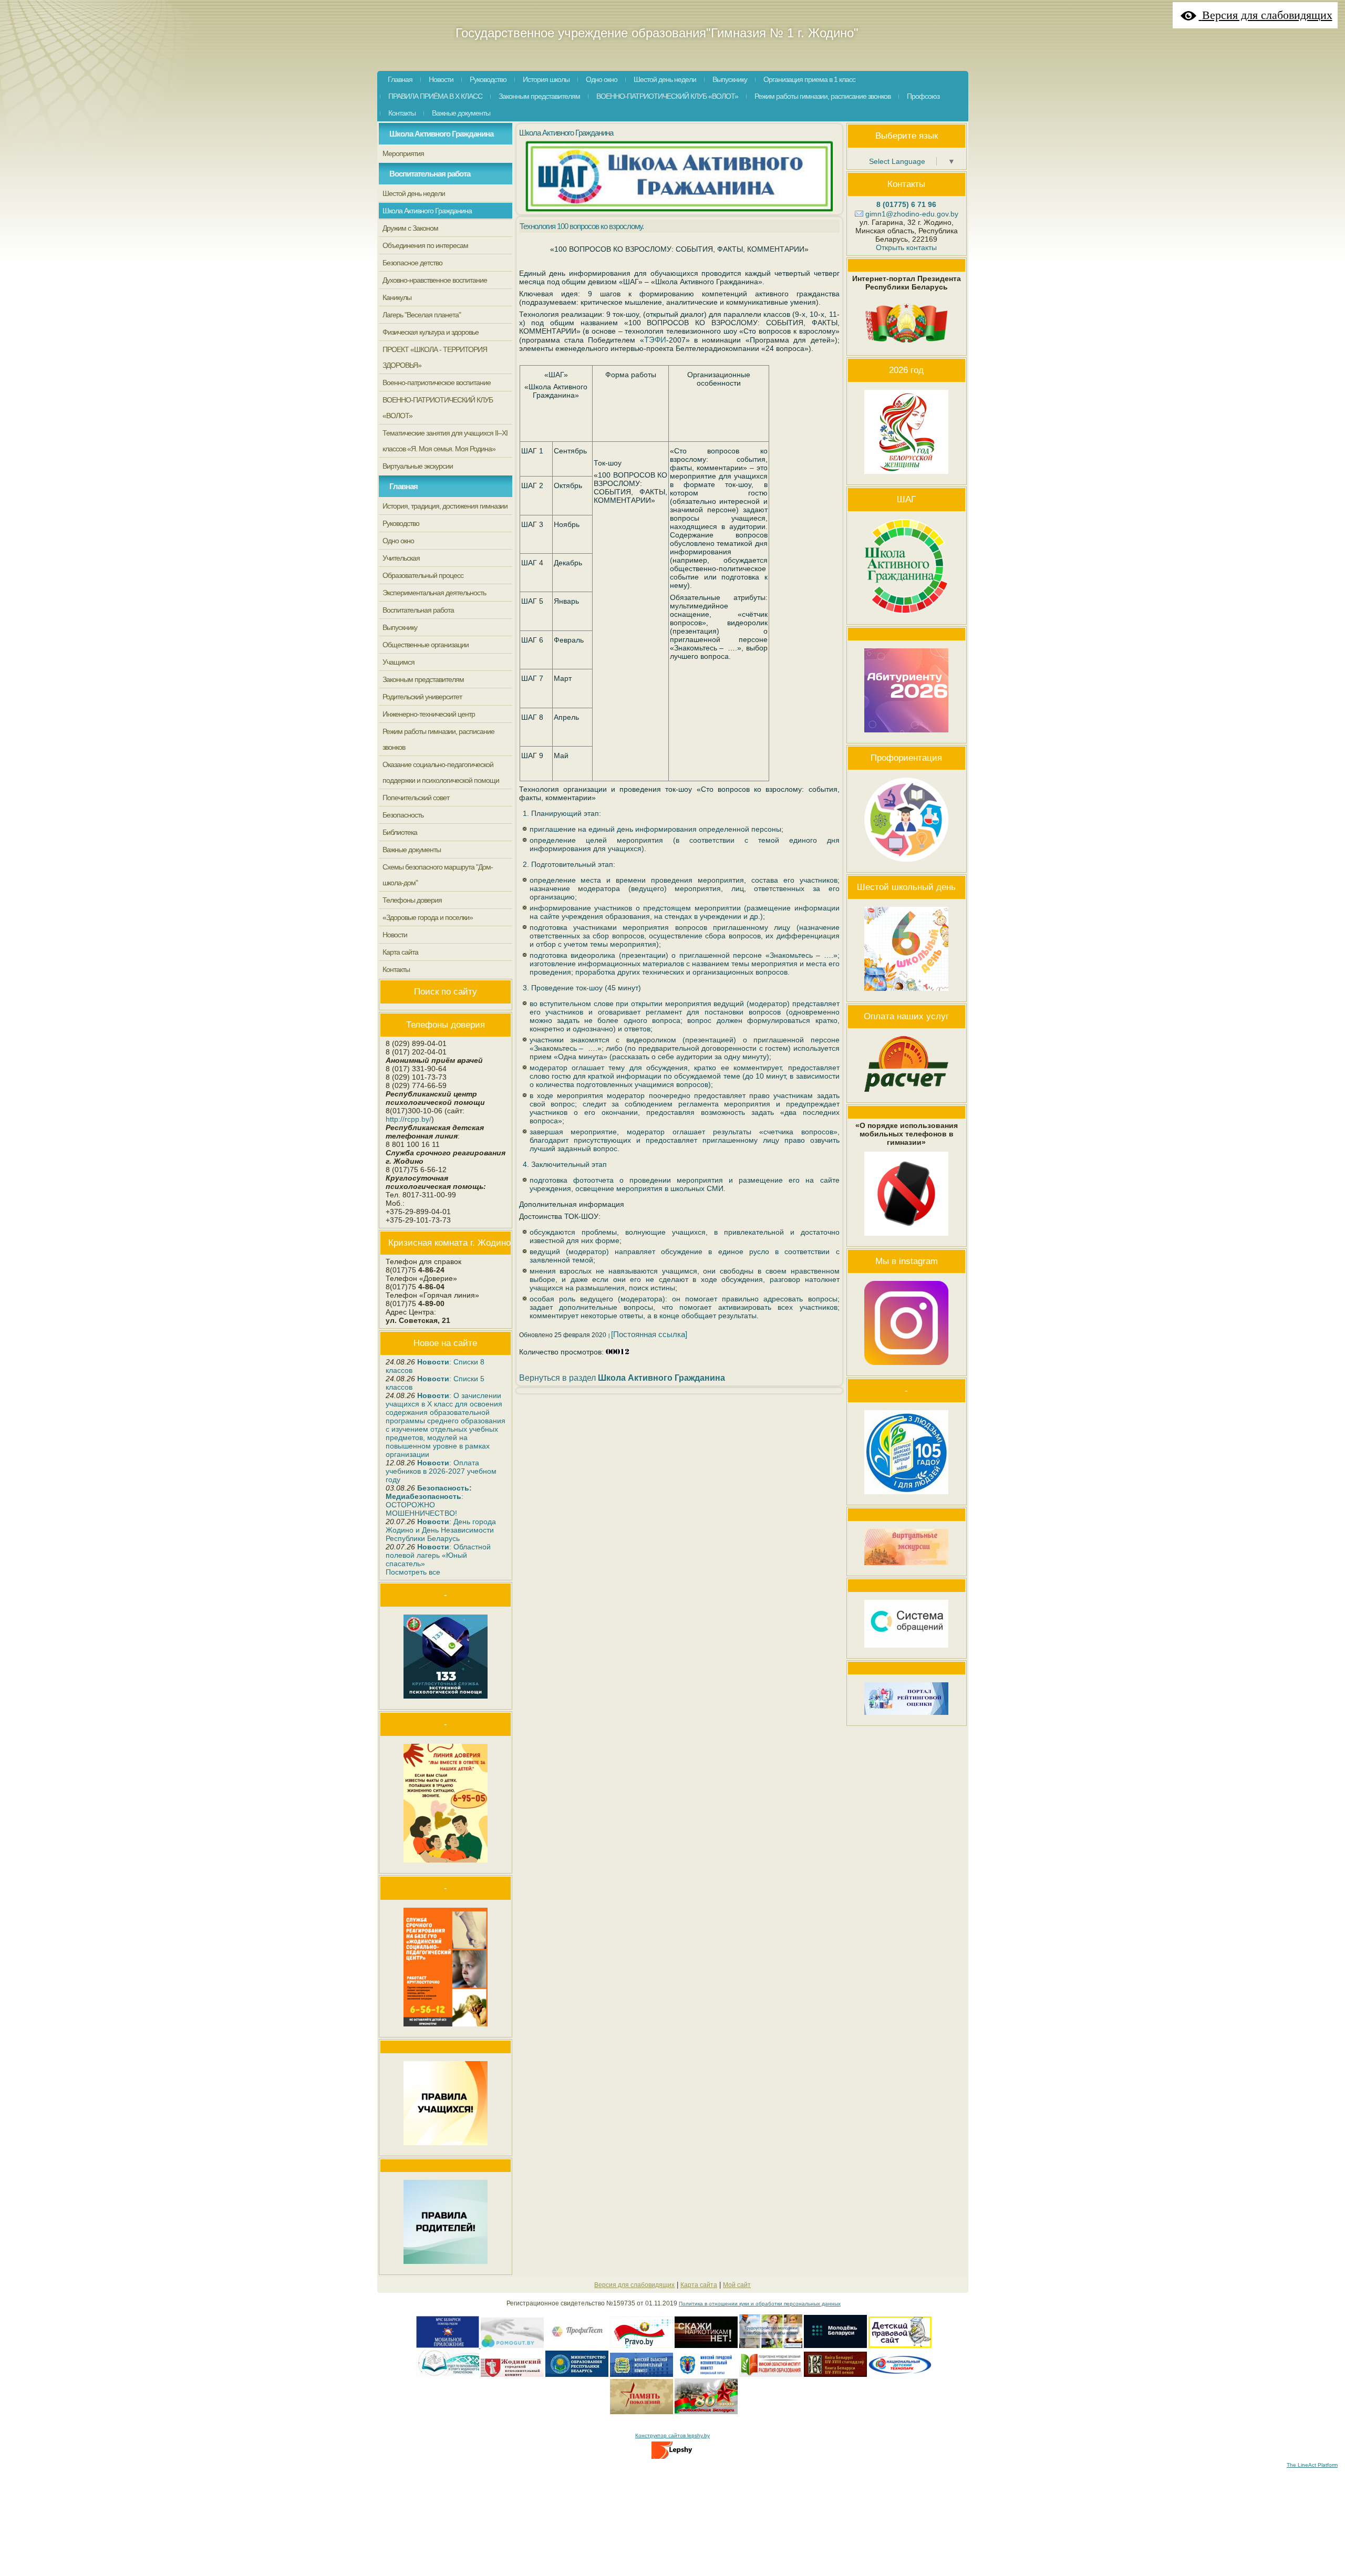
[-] (642, 2346)
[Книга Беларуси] (835, 2375)
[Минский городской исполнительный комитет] (706, 2375)
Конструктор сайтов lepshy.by (672, 2435)
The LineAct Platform (1312, 2465)
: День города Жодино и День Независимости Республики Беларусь (441, 1530)
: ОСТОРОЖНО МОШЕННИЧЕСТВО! (429, 1501)
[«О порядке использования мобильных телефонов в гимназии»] (906, 1238)
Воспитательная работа (430, 174)
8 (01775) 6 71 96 (906, 204)
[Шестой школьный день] (906, 994)
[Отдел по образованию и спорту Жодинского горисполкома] (448, 2375)
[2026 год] (906, 477)
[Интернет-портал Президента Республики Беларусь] (906, 347)
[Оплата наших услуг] (906, 1094)
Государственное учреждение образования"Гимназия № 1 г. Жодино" (657, 33)
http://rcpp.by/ (408, 1119)
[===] (577, 2346)
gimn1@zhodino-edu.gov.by (912, 214)
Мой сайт (737, 2285)
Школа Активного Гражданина (441, 134)
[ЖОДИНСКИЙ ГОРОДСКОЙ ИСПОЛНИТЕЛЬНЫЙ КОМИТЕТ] (512, 2375)
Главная (403, 486)
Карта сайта (699, 2285)
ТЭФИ (655, 340)
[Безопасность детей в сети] (512, 2346)
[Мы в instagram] (906, 1368)
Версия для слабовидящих (634, 2285)
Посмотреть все (413, 1572)
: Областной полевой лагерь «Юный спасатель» (438, 1555)
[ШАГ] (906, 616)
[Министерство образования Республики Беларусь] (577, 2375)
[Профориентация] (906, 864)
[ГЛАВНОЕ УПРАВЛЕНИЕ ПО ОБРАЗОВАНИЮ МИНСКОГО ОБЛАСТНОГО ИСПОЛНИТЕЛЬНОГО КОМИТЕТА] (642, 2375)
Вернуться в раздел (622, 1378)
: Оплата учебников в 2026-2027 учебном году (441, 1471)
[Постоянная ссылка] (649, 1334)
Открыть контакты (906, 247)
